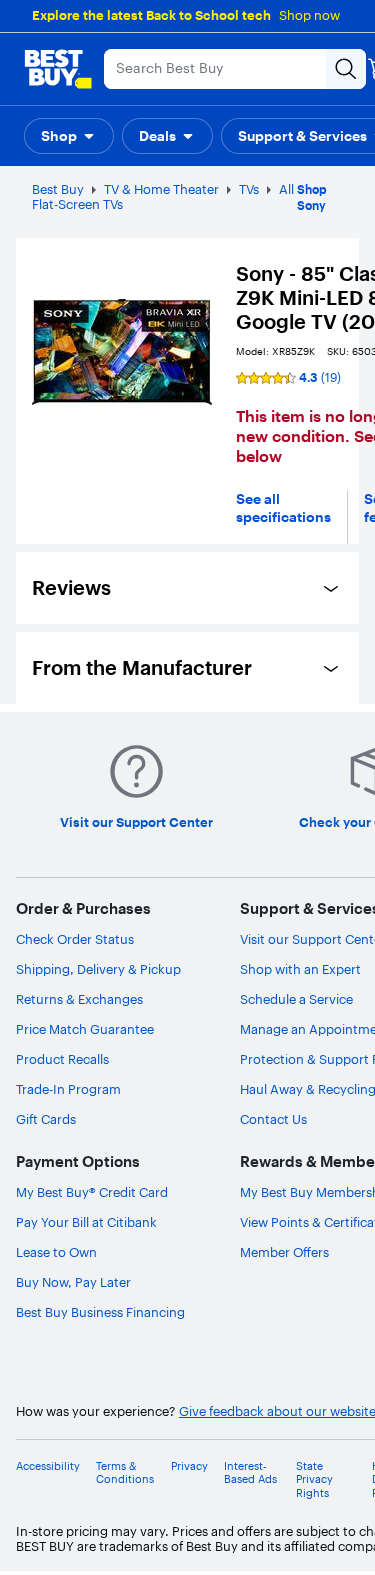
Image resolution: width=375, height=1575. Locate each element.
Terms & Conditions (125, 1473)
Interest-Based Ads (250, 1473)
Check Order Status (75, 939)
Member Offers (284, 1252)
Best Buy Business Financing (100, 1312)
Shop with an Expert (300, 969)
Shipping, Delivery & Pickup (98, 969)
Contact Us (273, 1119)
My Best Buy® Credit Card (92, 1192)
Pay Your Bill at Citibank (86, 1222)
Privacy (189, 1466)
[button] (69, 136)
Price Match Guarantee (85, 1029)
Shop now (309, 15)
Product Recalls (62, 1059)
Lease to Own (56, 1252)
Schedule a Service (296, 999)
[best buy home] (58, 69)
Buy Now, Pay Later (73, 1282)
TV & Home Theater (161, 189)
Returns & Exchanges (79, 999)
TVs (249, 189)
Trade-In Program (68, 1089)
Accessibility (48, 1466)
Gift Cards (46, 1119)
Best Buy (58, 189)
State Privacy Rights (314, 1479)
